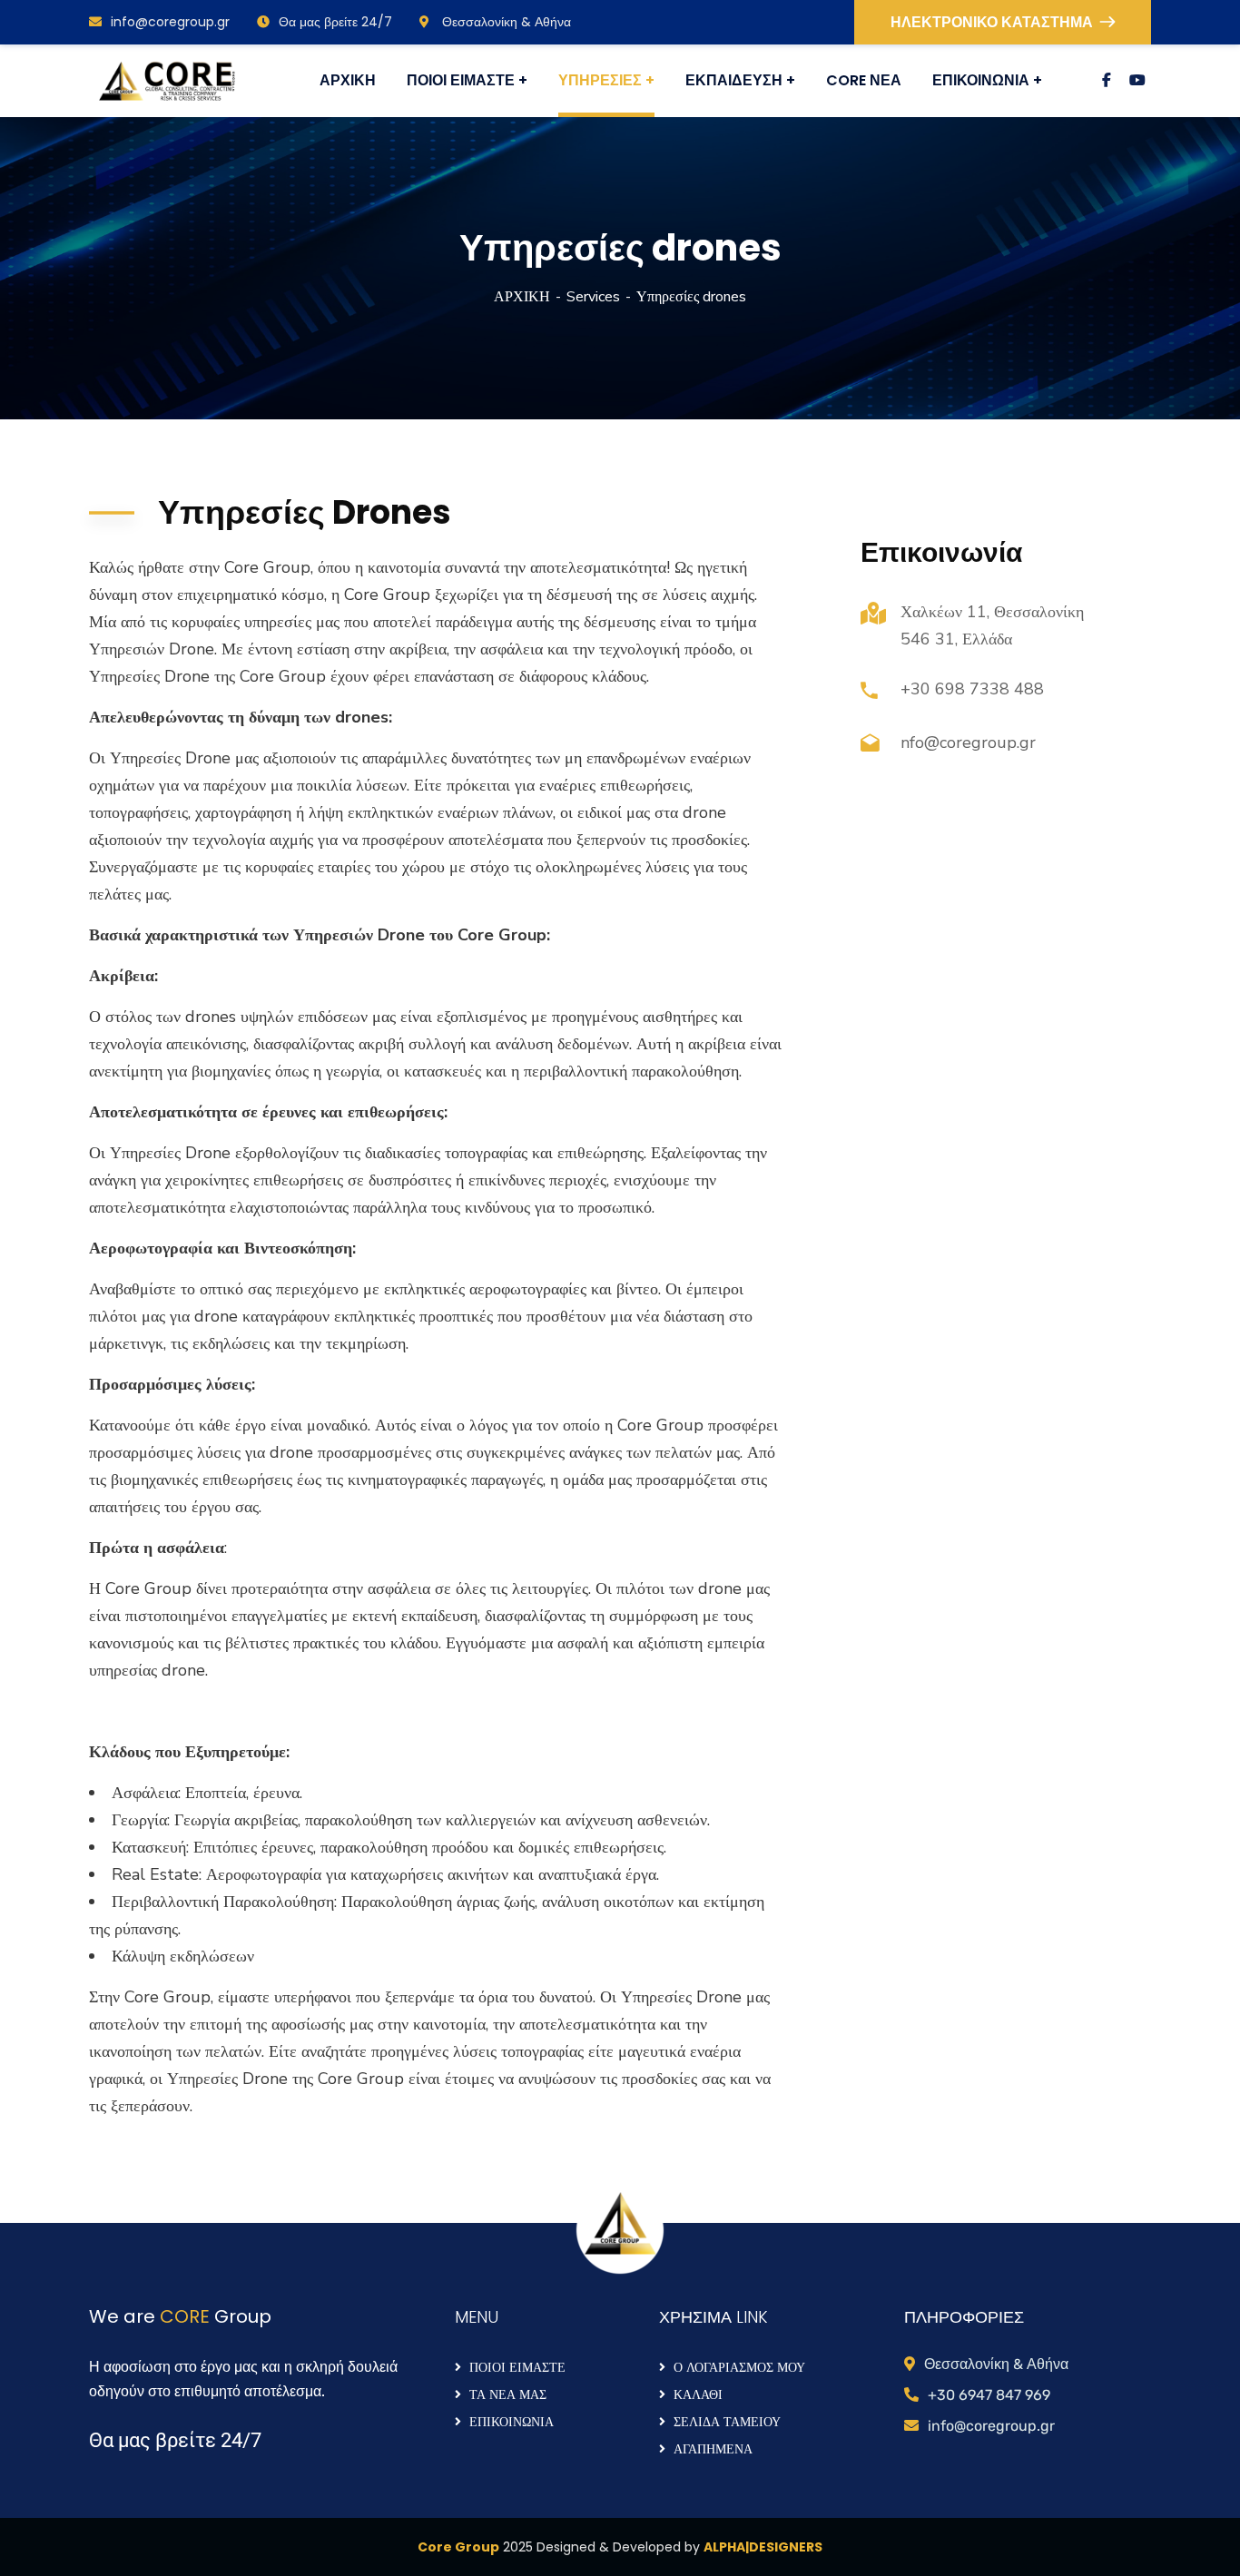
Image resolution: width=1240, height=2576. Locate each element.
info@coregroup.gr (170, 22)
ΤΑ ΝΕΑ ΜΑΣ (508, 2394)
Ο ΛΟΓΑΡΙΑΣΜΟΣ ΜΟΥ (739, 2367)
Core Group (458, 2547)
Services (593, 297)
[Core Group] (167, 81)
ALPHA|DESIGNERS (763, 2547)
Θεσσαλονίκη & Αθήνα (505, 22)
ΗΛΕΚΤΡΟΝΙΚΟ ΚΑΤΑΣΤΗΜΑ (992, 22)
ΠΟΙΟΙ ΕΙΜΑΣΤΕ (517, 2367)
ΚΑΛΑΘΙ (698, 2394)
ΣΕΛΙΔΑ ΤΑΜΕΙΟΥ (727, 2422)
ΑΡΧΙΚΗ (522, 297)
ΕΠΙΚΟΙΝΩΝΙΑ (512, 2422)
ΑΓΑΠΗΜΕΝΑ (713, 2449)
